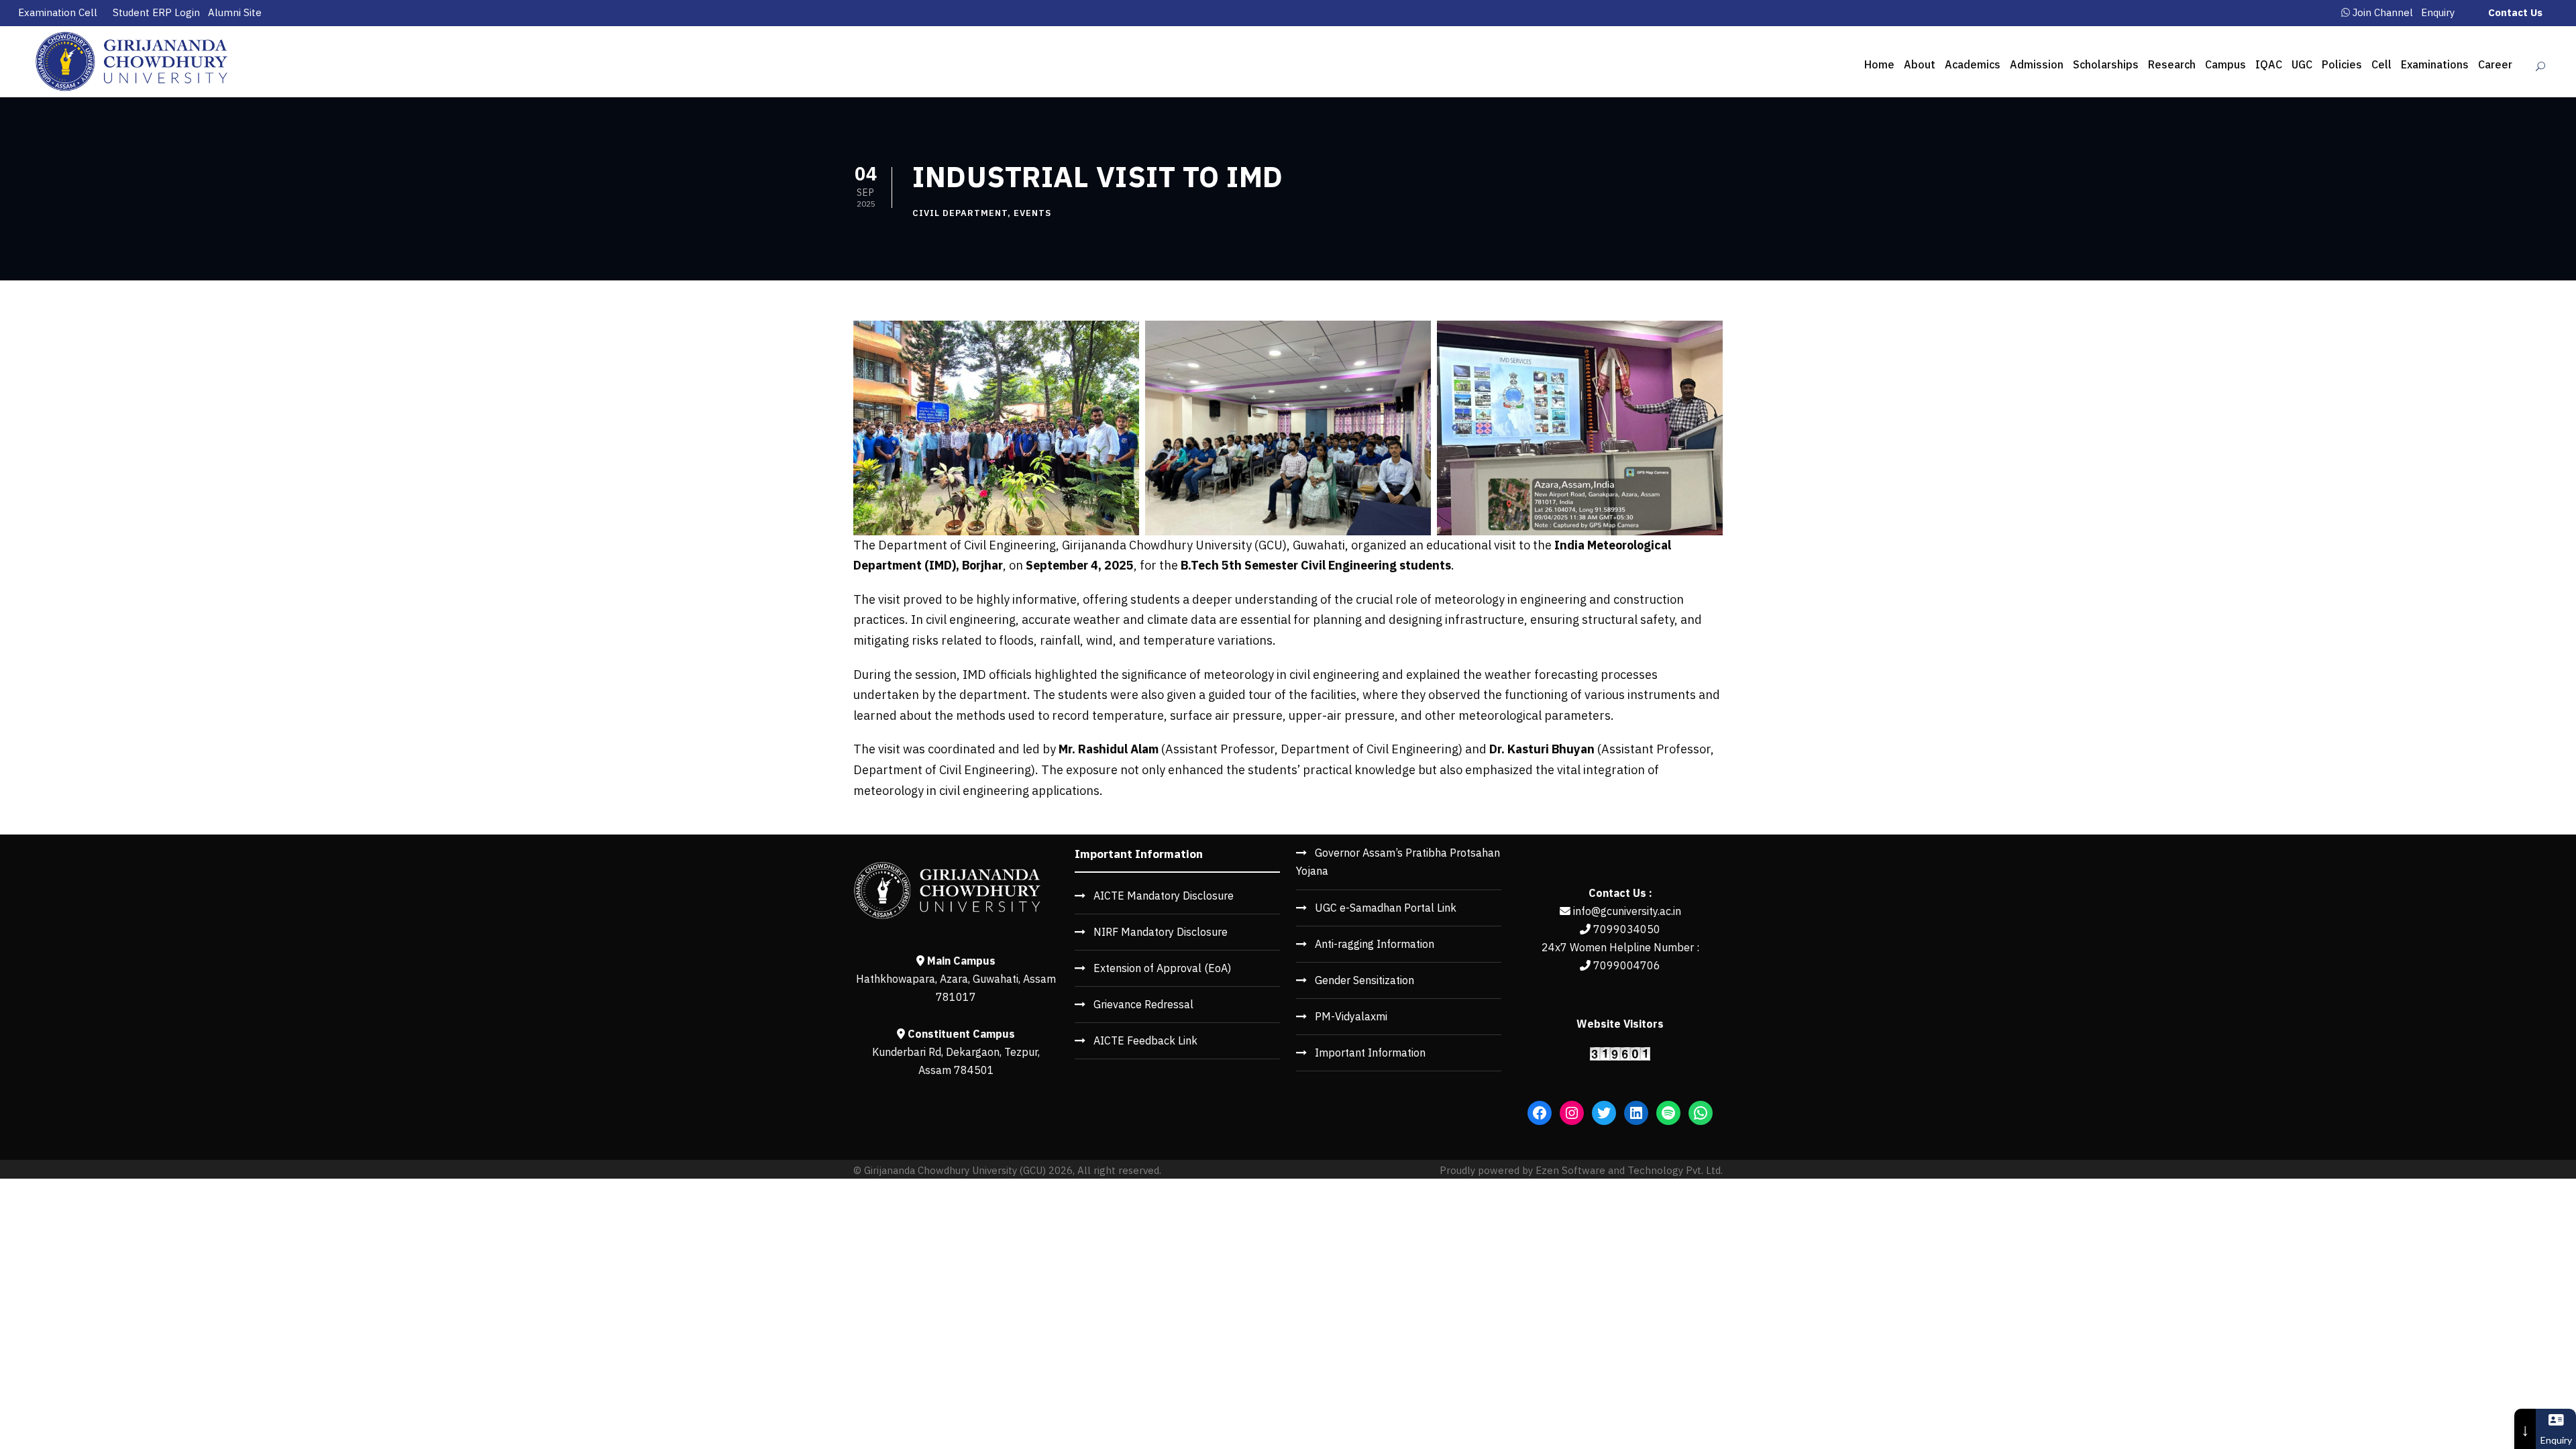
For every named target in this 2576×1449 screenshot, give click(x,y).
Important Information (1370, 1053)
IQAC (2269, 64)
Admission (2037, 64)
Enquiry (2438, 12)
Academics (1973, 64)
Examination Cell (58, 12)
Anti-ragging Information (1375, 944)
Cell (2381, 64)
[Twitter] (1604, 1113)
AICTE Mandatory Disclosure (1164, 896)
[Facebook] (1540, 1113)
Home (1879, 64)
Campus (2225, 64)
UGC (2302, 64)
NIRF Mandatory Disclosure (1161, 932)
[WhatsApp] (1701, 1113)
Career (2495, 64)
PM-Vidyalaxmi (1351, 1016)
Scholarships (2106, 64)
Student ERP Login (156, 12)
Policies (2342, 64)
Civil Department (960, 213)
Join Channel (2383, 12)
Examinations (2435, 64)
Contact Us (2515, 12)
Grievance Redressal (1143, 1004)
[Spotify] (1668, 1113)
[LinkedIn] (1636, 1113)
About (1920, 64)
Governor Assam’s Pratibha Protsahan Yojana (1398, 862)
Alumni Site (235, 12)
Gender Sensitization (1364, 980)
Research (2172, 64)
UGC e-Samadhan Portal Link (1386, 908)
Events (1032, 213)
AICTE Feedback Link (1145, 1040)
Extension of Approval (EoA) (1162, 968)
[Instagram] (1572, 1113)
